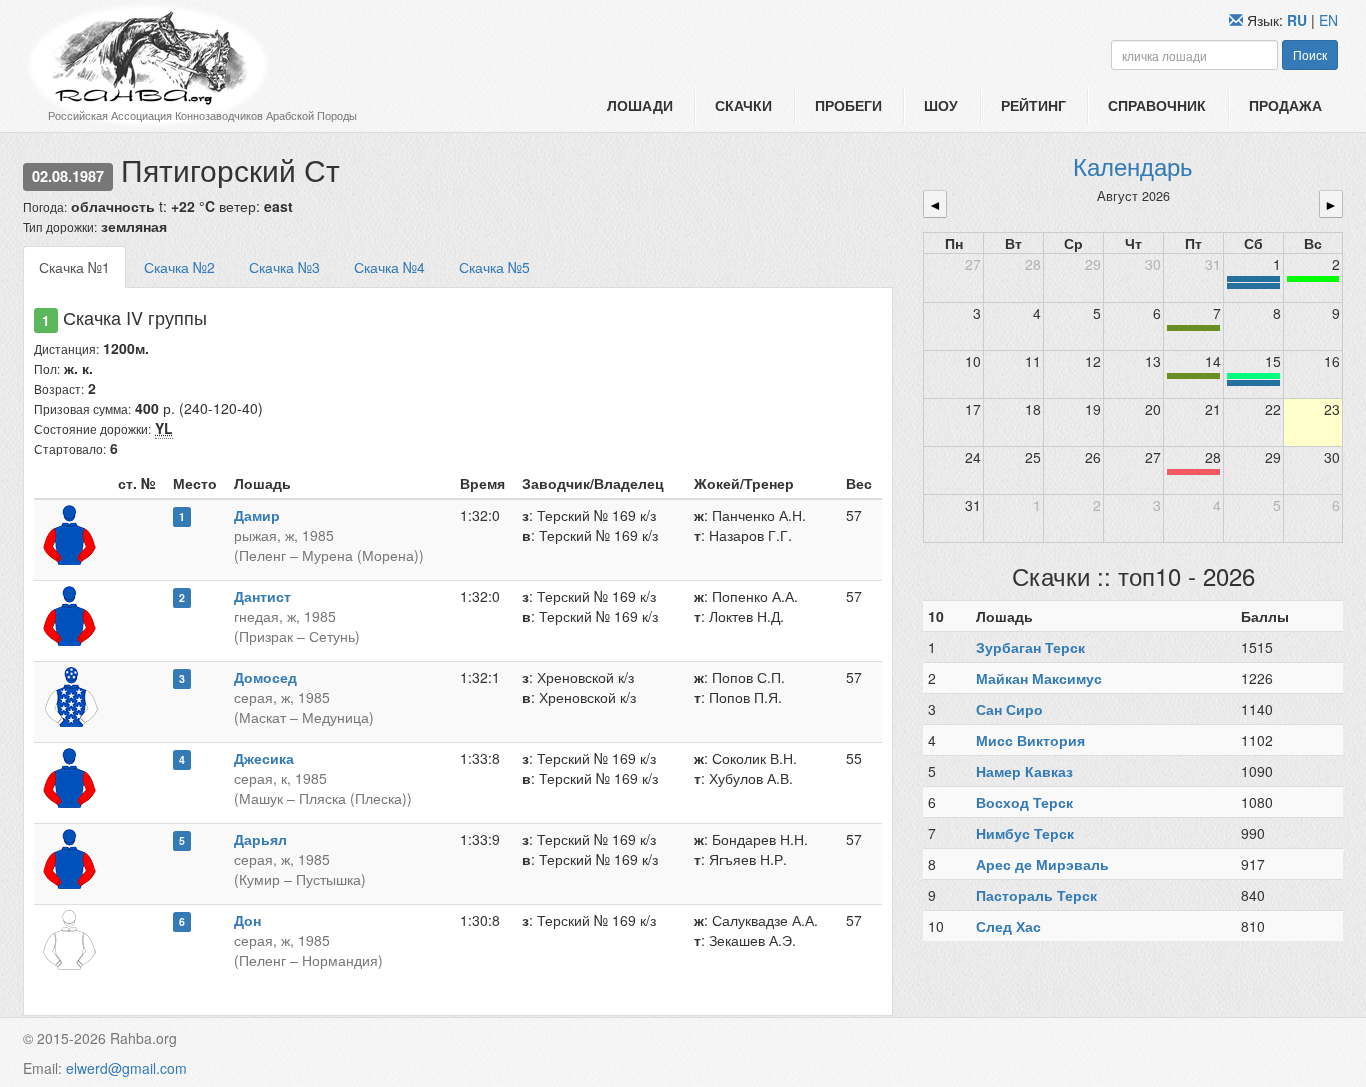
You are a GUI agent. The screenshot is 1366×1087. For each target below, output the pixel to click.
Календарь (1133, 165)
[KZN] (1193, 328)
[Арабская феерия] (1193, 472)
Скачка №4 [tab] (389, 267)
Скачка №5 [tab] (494, 267)
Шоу (941, 105)
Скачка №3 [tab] (284, 267)
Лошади (640, 105)
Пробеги (848, 105)
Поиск (1310, 54)
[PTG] (1313, 279)
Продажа (1285, 105)
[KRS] (1253, 376)
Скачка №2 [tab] (179, 267)
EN (1328, 20)
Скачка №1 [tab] (74, 267)
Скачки (743, 105)
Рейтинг (1033, 105)
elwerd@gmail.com (126, 1068)
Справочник (1157, 105)
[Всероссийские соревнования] (1253, 279)
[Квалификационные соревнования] (1253, 286)
